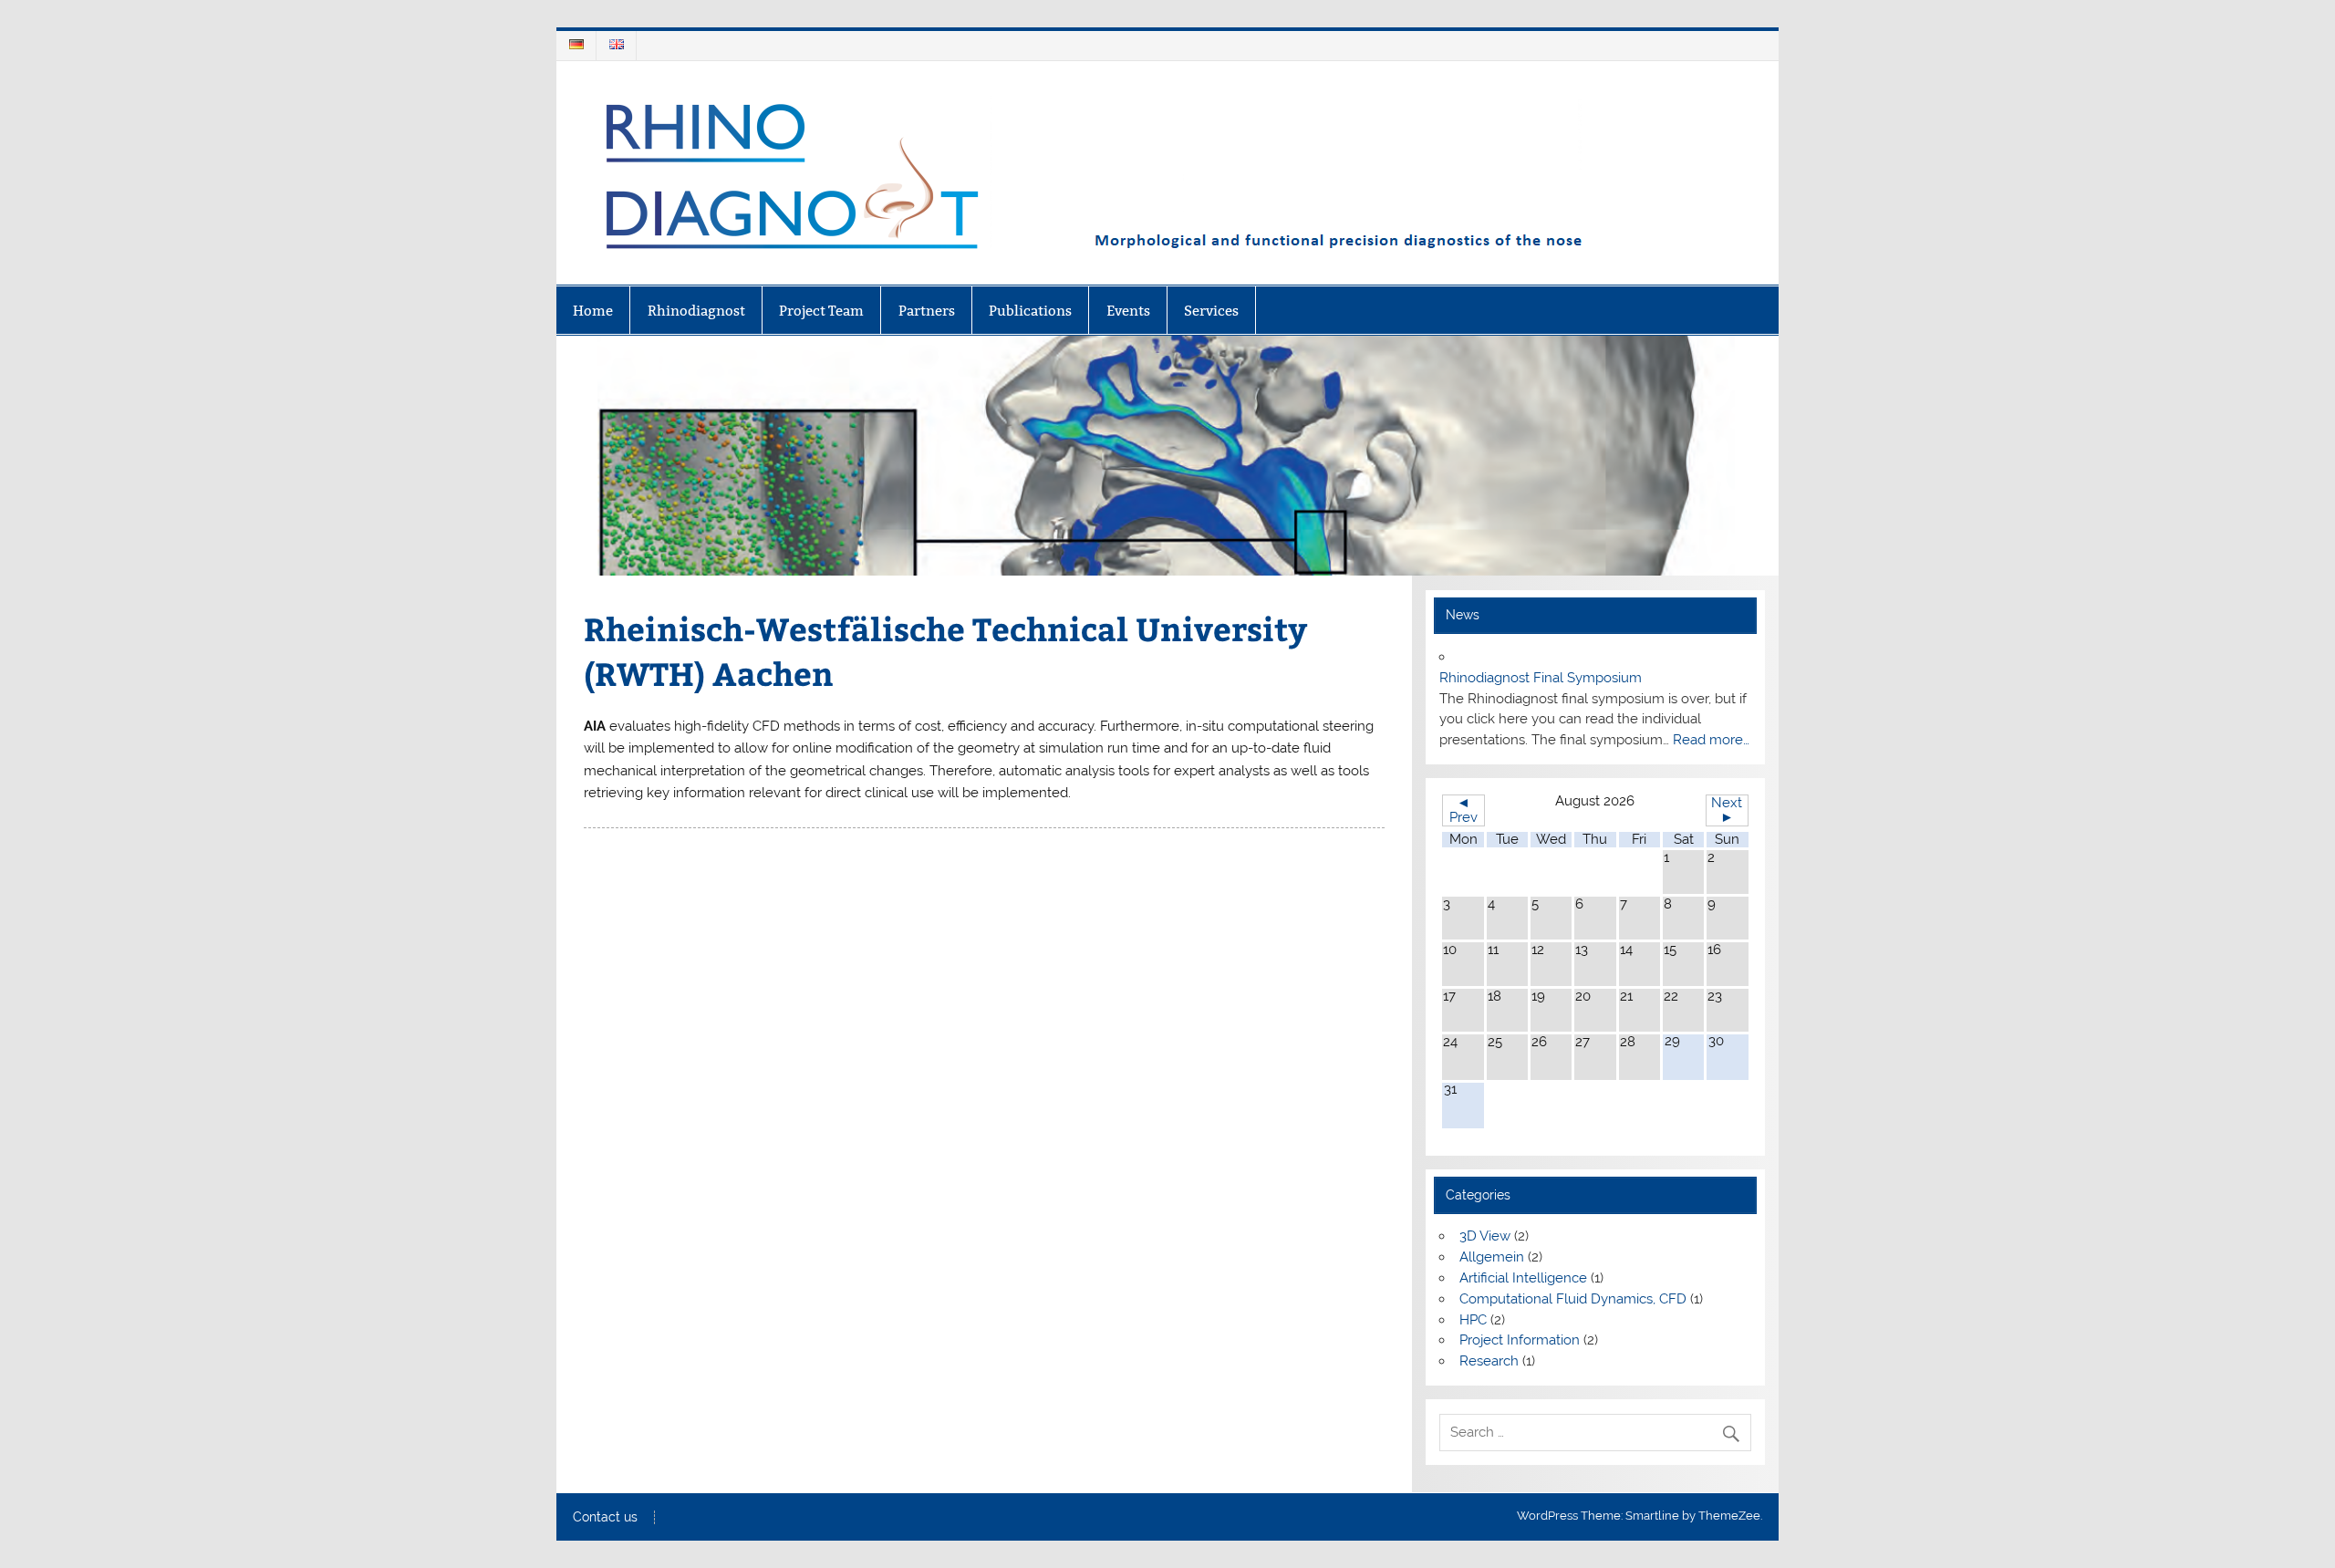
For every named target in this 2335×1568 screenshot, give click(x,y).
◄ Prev (1463, 810)
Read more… (1711, 740)
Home (593, 311)
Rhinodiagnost (696, 311)
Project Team (821, 311)
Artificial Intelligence (1523, 1278)
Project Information (1520, 1340)
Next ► (1727, 810)
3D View (1485, 1236)
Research (1489, 1361)
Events (1128, 311)
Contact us (605, 1518)
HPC (1473, 1320)
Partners (927, 311)
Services (1211, 311)
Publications (1030, 311)
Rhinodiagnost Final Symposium (1541, 678)
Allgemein (1492, 1257)
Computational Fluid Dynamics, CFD (1573, 1299)
